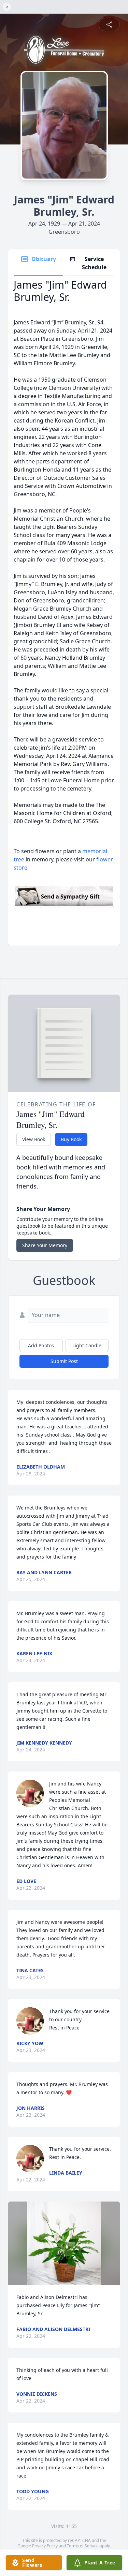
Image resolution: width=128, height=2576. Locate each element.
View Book (34, 1139)
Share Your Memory (45, 1245)
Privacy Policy (45, 2546)
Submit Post (64, 1361)
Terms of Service (83, 2546)
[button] (64, 2243)
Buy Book (71, 1139)
